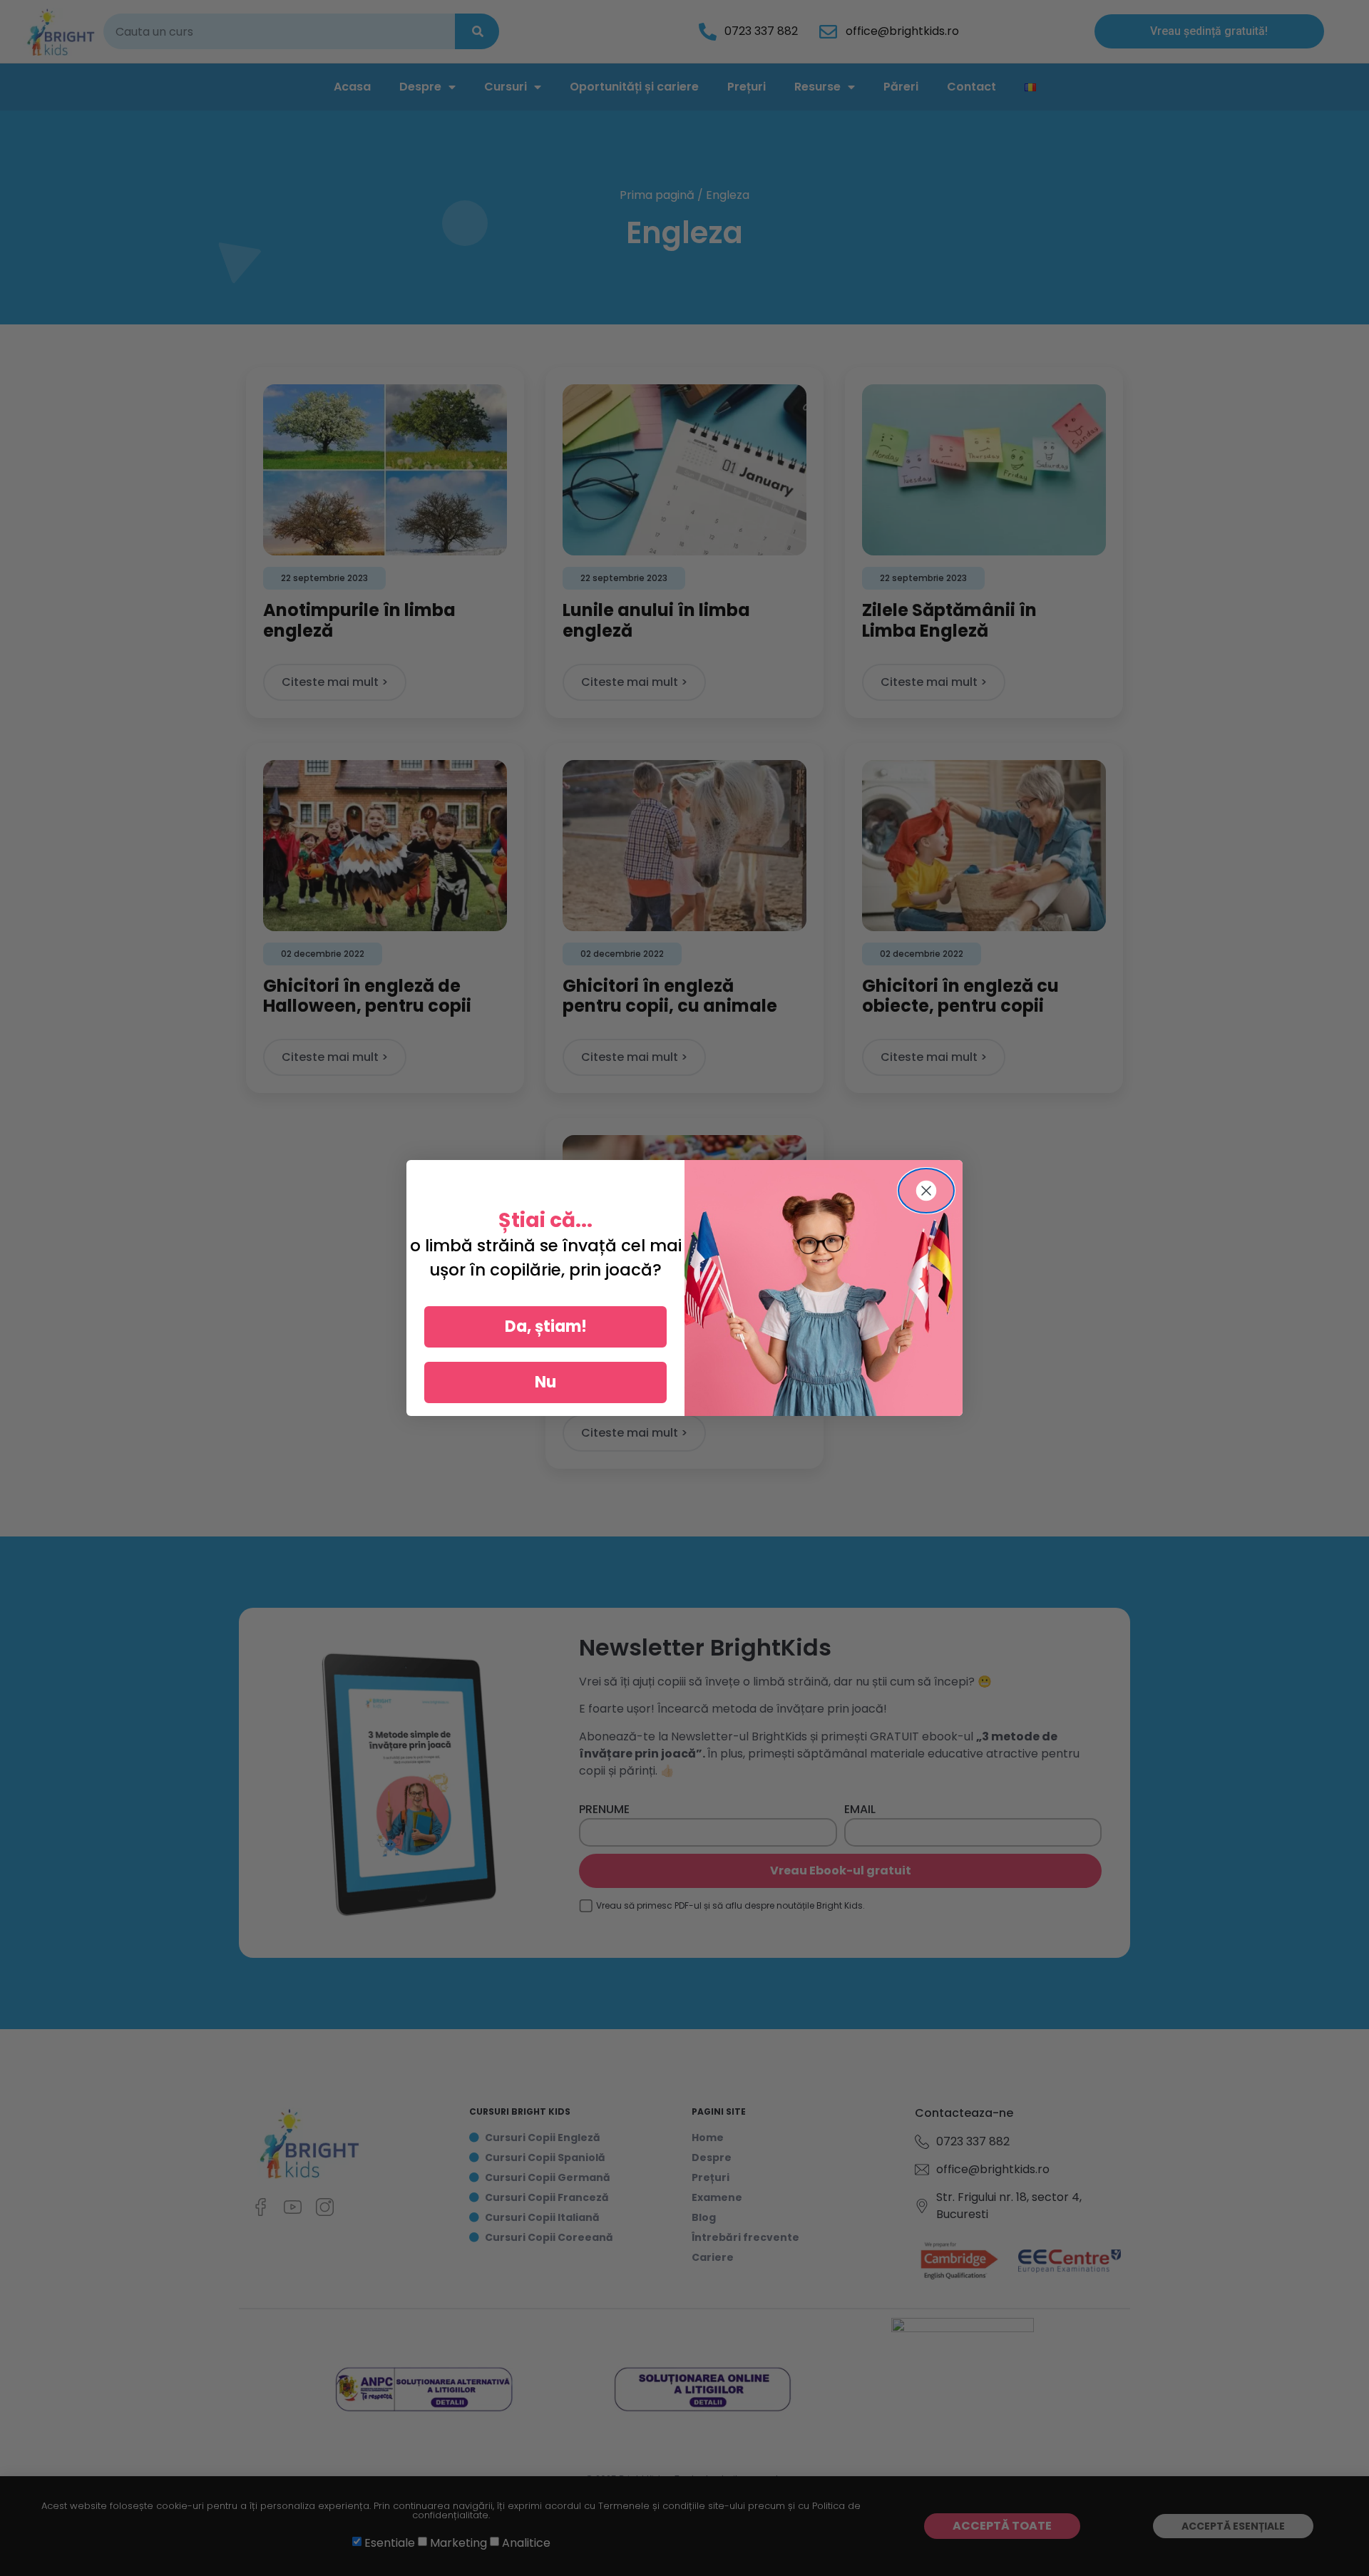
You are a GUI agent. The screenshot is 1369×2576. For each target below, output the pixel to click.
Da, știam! (546, 1327)
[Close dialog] (926, 1191)
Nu (545, 1382)
